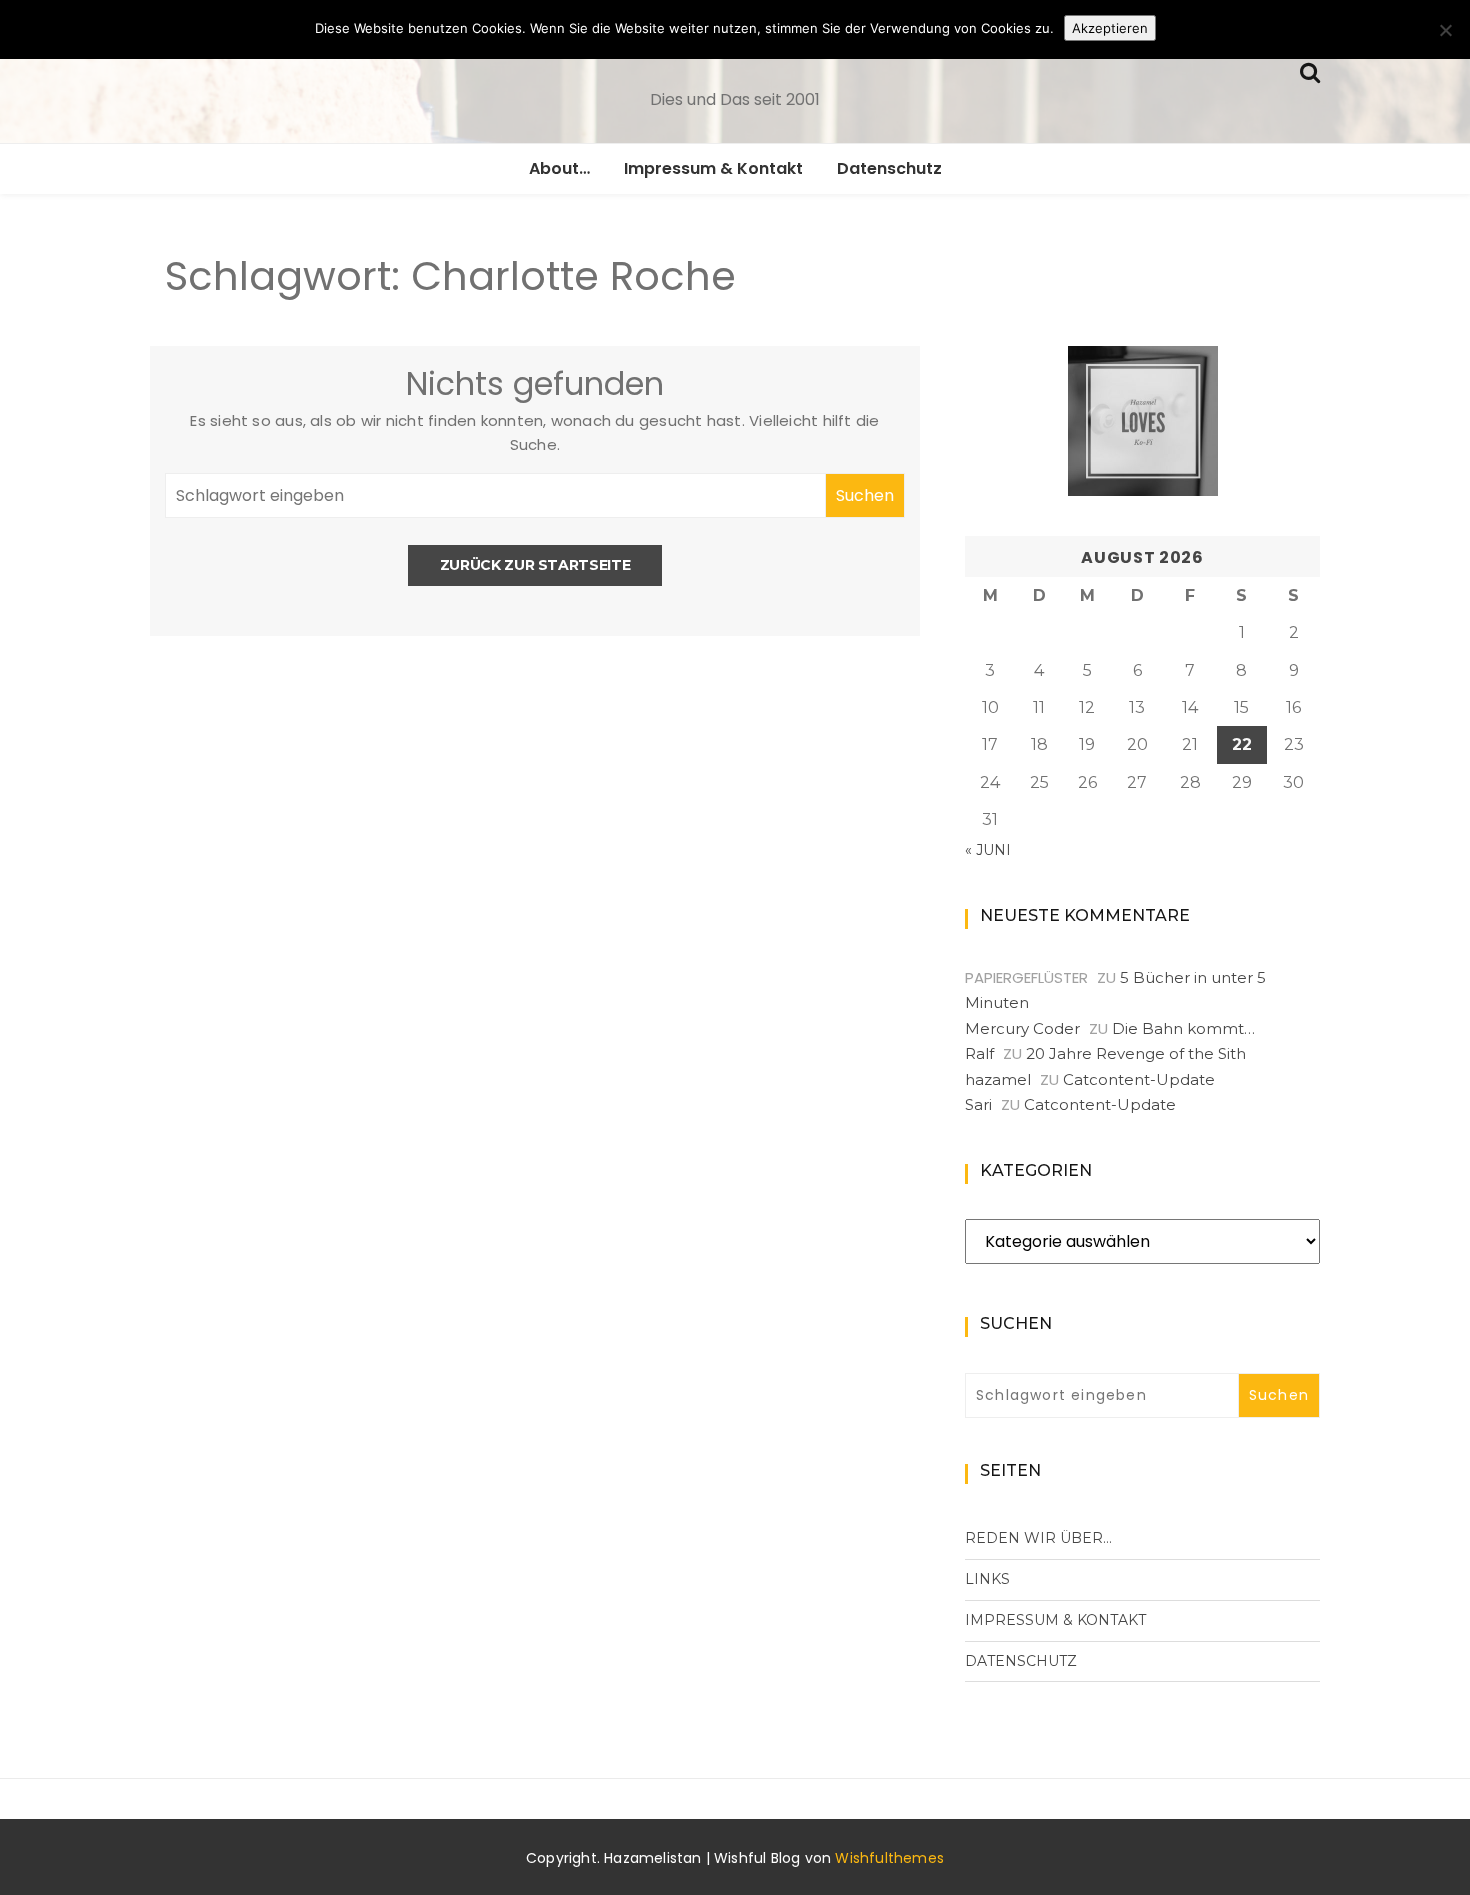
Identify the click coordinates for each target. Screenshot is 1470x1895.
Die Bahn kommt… (1183, 1028)
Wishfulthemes (889, 1858)
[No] (1445, 30)
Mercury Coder (1022, 1028)
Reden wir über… (1038, 1538)
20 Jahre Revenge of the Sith (1136, 1053)
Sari (978, 1104)
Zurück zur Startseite (535, 565)
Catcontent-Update (1139, 1079)
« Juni (988, 850)
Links (987, 1579)
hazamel (998, 1079)
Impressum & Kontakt (713, 168)
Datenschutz (889, 168)
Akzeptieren (1110, 28)
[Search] (1310, 70)
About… (559, 168)
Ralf (979, 1053)
